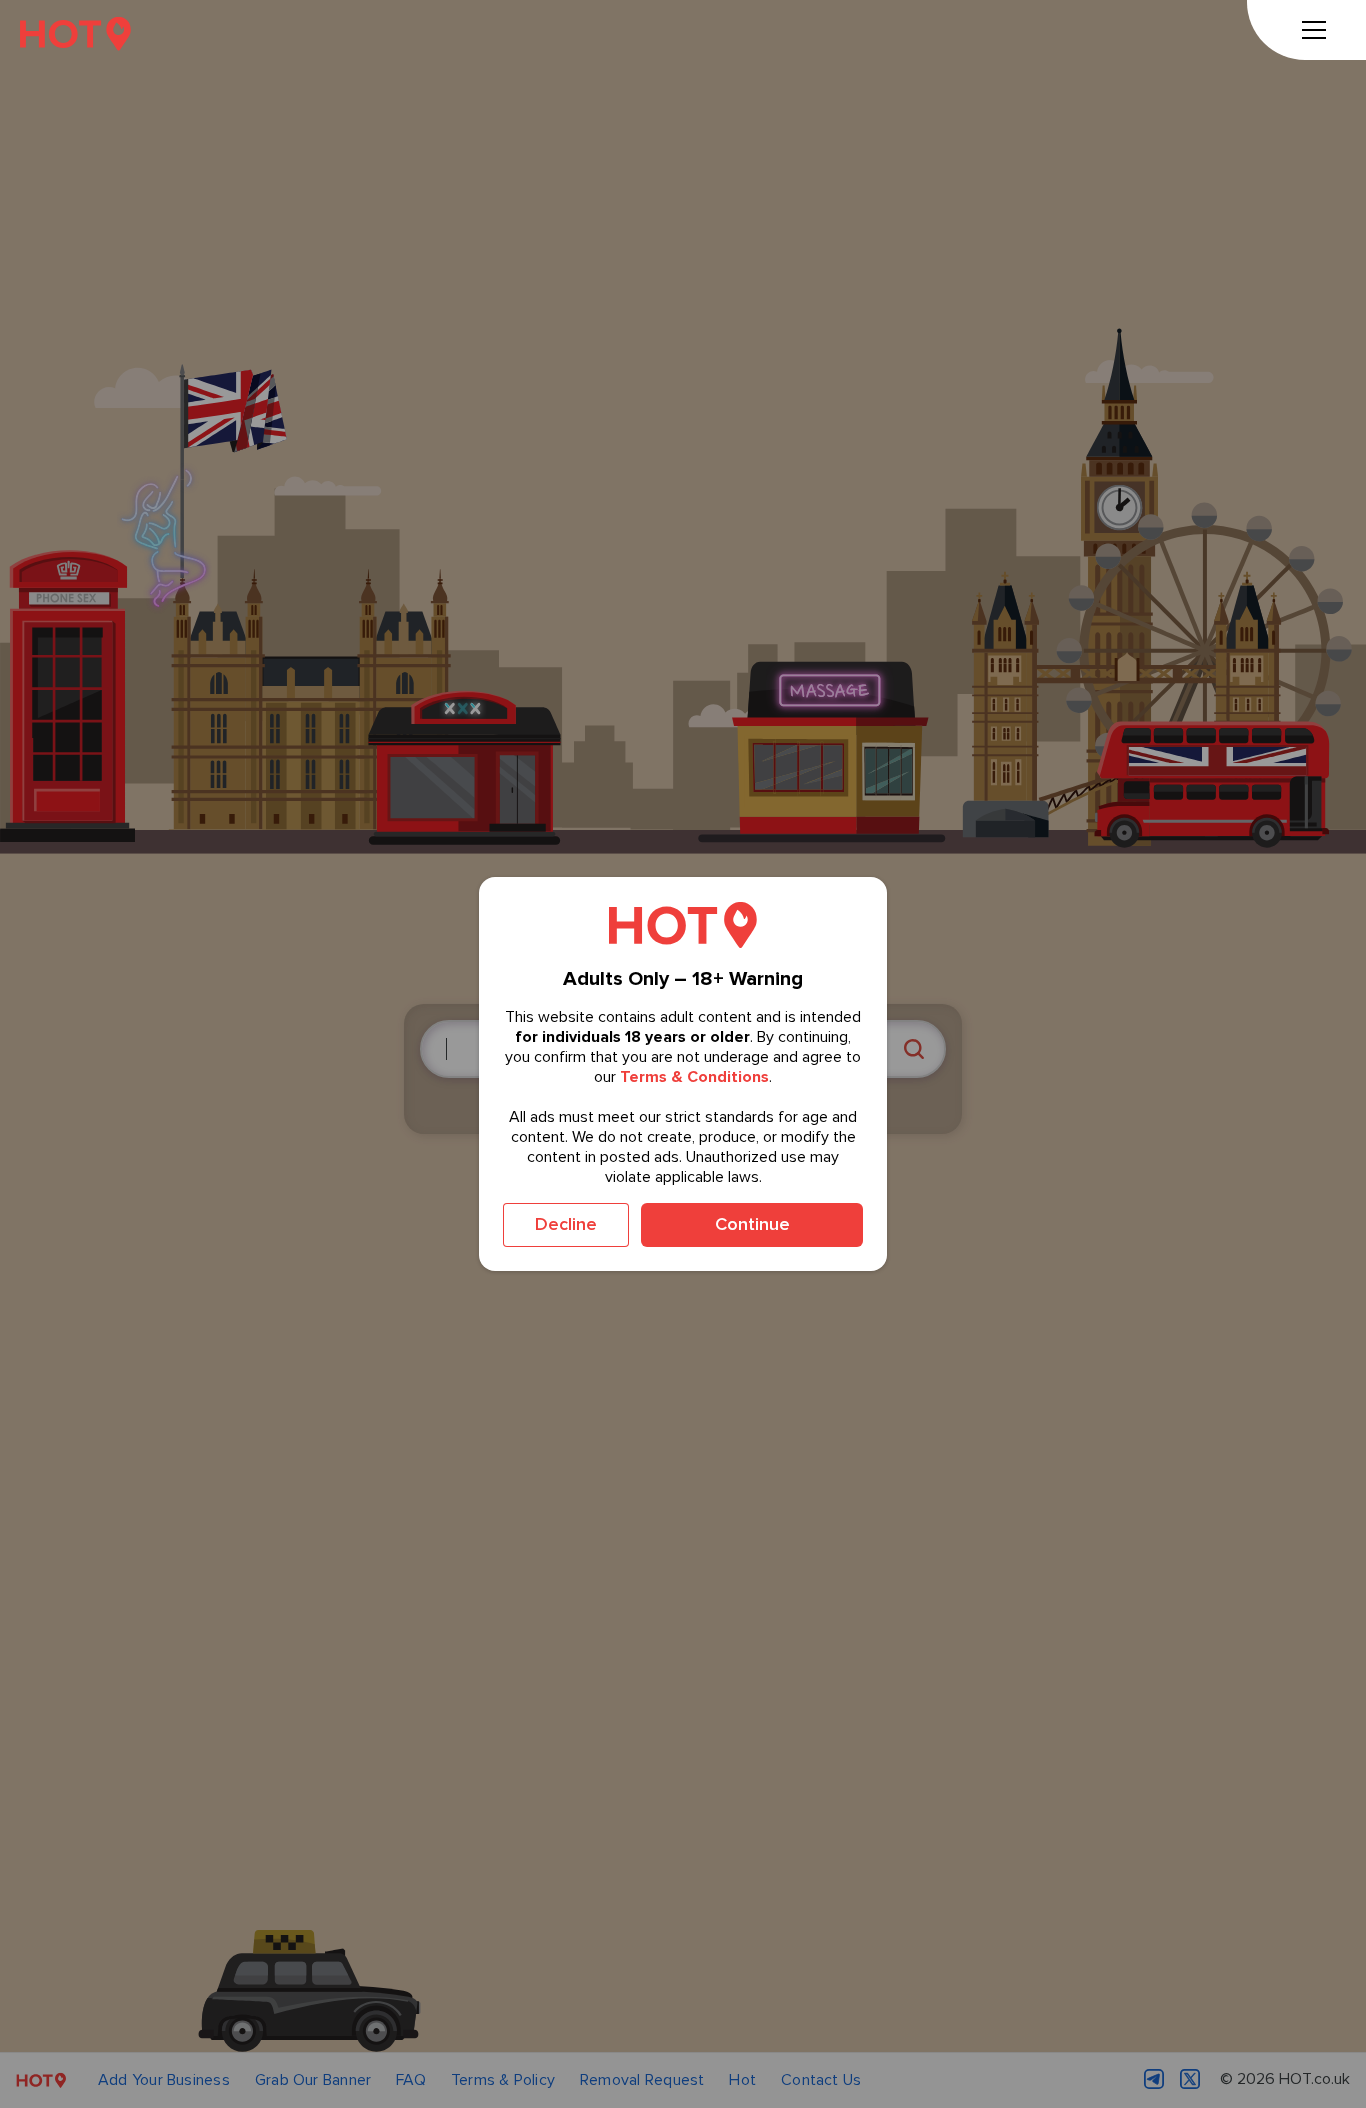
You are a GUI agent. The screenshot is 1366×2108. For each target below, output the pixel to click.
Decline (566, 1224)
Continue (752, 1224)
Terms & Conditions (694, 1077)
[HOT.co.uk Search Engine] (75, 33)
